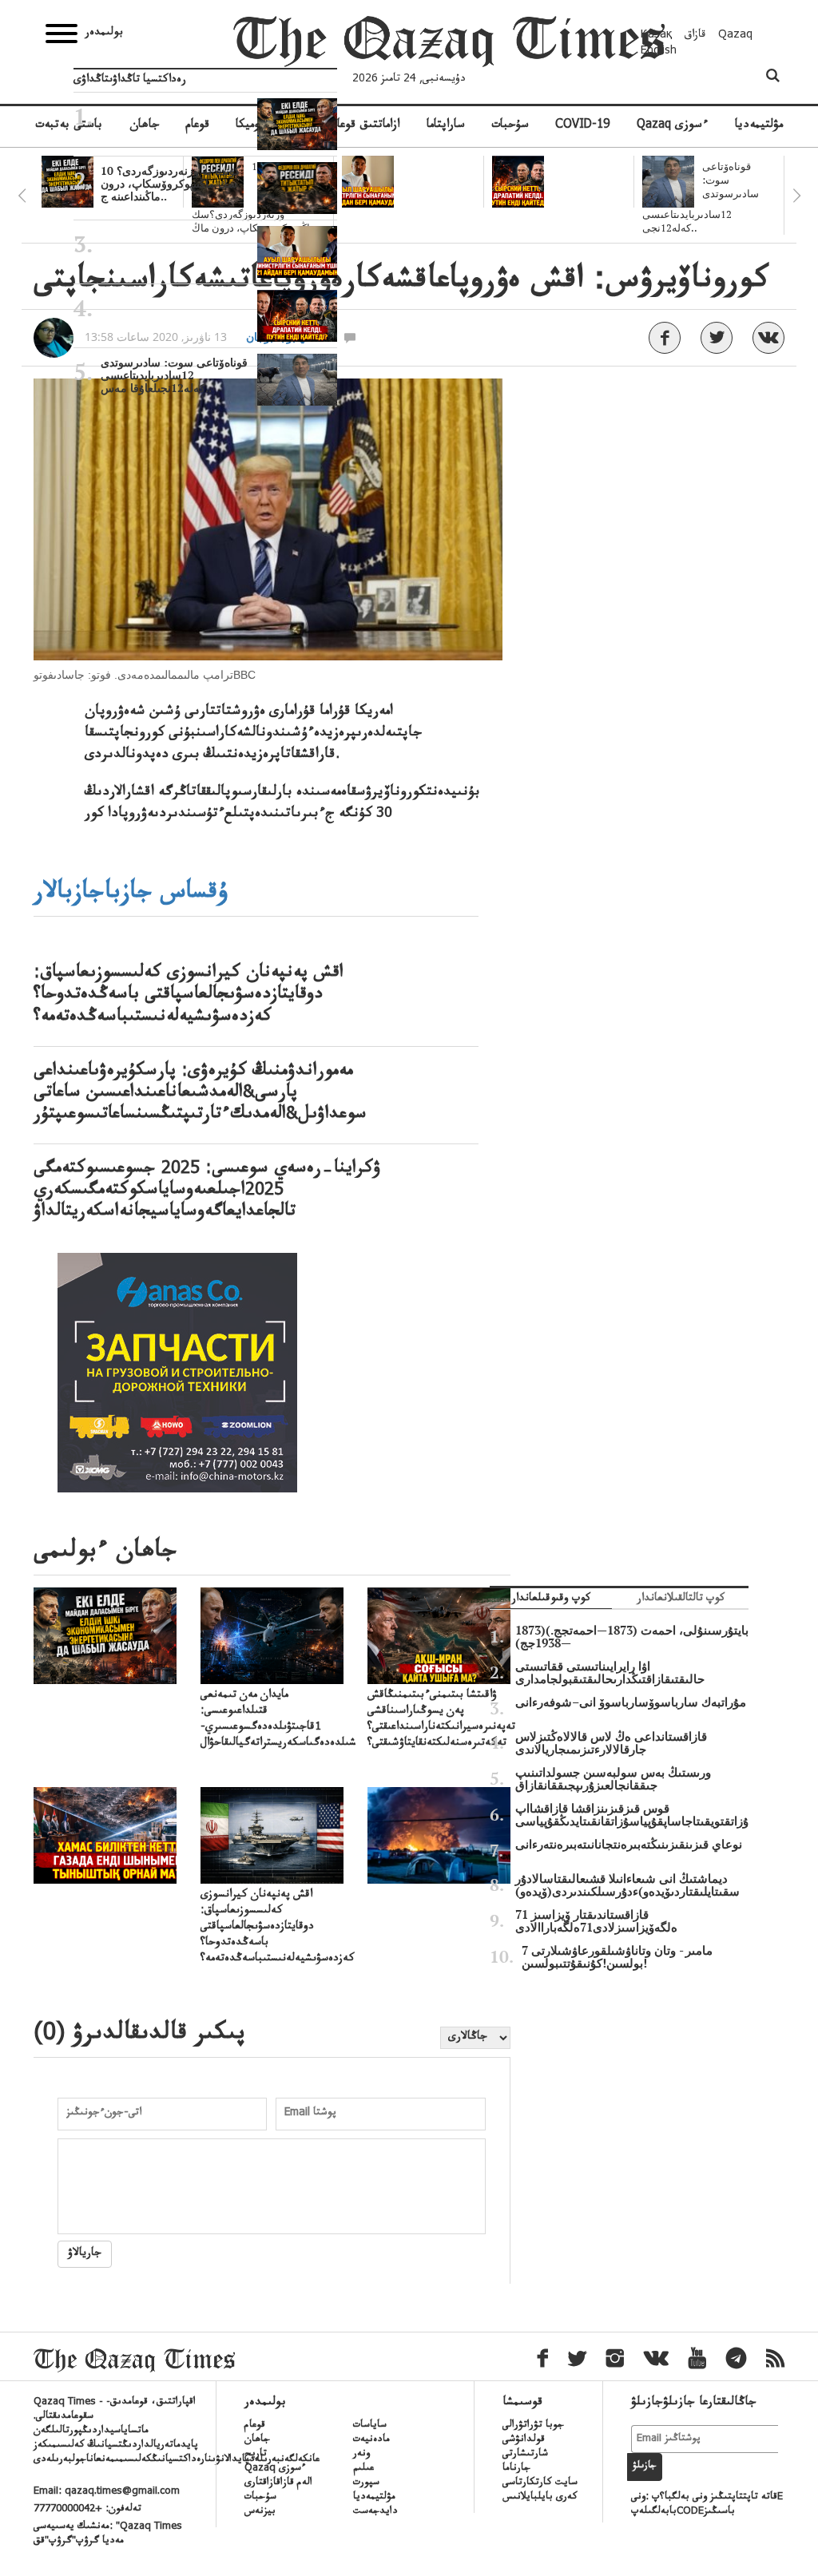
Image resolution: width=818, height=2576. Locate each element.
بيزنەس (260, 2512)
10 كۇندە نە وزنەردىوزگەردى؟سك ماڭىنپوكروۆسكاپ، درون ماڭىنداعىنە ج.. (171, 184)
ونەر (361, 2455)
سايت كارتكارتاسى (540, 2483)
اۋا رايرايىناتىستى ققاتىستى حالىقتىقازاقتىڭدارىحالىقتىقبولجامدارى (610, 1673)
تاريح (256, 2455)
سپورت (366, 2483)
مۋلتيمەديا (759, 126)
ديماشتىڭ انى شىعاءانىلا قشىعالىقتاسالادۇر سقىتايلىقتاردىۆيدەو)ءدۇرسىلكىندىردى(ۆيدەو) (627, 1885)
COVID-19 (582, 126)
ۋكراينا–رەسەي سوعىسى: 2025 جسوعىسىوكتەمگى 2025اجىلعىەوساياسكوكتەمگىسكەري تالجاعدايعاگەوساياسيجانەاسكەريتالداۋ (207, 1192)
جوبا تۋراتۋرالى (533, 2426)
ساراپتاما (446, 126)
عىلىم (363, 2469)
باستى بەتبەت (69, 126)
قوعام (255, 2426)
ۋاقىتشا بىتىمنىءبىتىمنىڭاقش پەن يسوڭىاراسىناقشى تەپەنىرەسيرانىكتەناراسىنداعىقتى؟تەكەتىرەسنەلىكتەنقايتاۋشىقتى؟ (441, 1720)
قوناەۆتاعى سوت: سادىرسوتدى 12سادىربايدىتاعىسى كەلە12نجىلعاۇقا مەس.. (174, 375)
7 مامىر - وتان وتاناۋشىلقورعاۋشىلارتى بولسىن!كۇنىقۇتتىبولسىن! (617, 1957)
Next (796, 196)
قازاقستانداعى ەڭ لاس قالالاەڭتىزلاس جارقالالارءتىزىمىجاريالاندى (611, 1743)
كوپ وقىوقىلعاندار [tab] (551, 1600)
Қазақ (657, 36)
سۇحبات (510, 126)
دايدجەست (375, 2512)
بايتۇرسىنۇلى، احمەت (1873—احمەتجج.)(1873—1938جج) (632, 1637)
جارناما (516, 2469)
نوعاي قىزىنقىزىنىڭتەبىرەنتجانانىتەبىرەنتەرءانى (629, 1845)
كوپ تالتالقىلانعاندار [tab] (681, 1600)
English (659, 52)
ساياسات (370, 2426)
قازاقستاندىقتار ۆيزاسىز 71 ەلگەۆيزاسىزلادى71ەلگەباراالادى (596, 1921)
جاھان (257, 2440)
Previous (22, 196)
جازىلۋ (645, 2467)
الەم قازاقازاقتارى (278, 2483)
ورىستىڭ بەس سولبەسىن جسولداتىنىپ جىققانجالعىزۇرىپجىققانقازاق (613, 1779)
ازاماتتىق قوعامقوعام (354, 126)
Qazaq (735, 36)
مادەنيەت (371, 2440)
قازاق (695, 36)
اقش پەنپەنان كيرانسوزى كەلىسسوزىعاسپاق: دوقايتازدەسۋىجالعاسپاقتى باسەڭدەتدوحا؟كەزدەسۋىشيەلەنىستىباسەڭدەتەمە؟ (189, 997)
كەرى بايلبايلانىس (540, 2498)
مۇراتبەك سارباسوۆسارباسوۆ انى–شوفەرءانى (631, 1702)
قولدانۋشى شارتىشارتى (525, 2447)
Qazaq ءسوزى (672, 126)
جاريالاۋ (85, 2254)
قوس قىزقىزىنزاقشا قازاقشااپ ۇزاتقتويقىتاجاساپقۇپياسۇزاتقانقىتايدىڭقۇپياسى (632, 1815)
